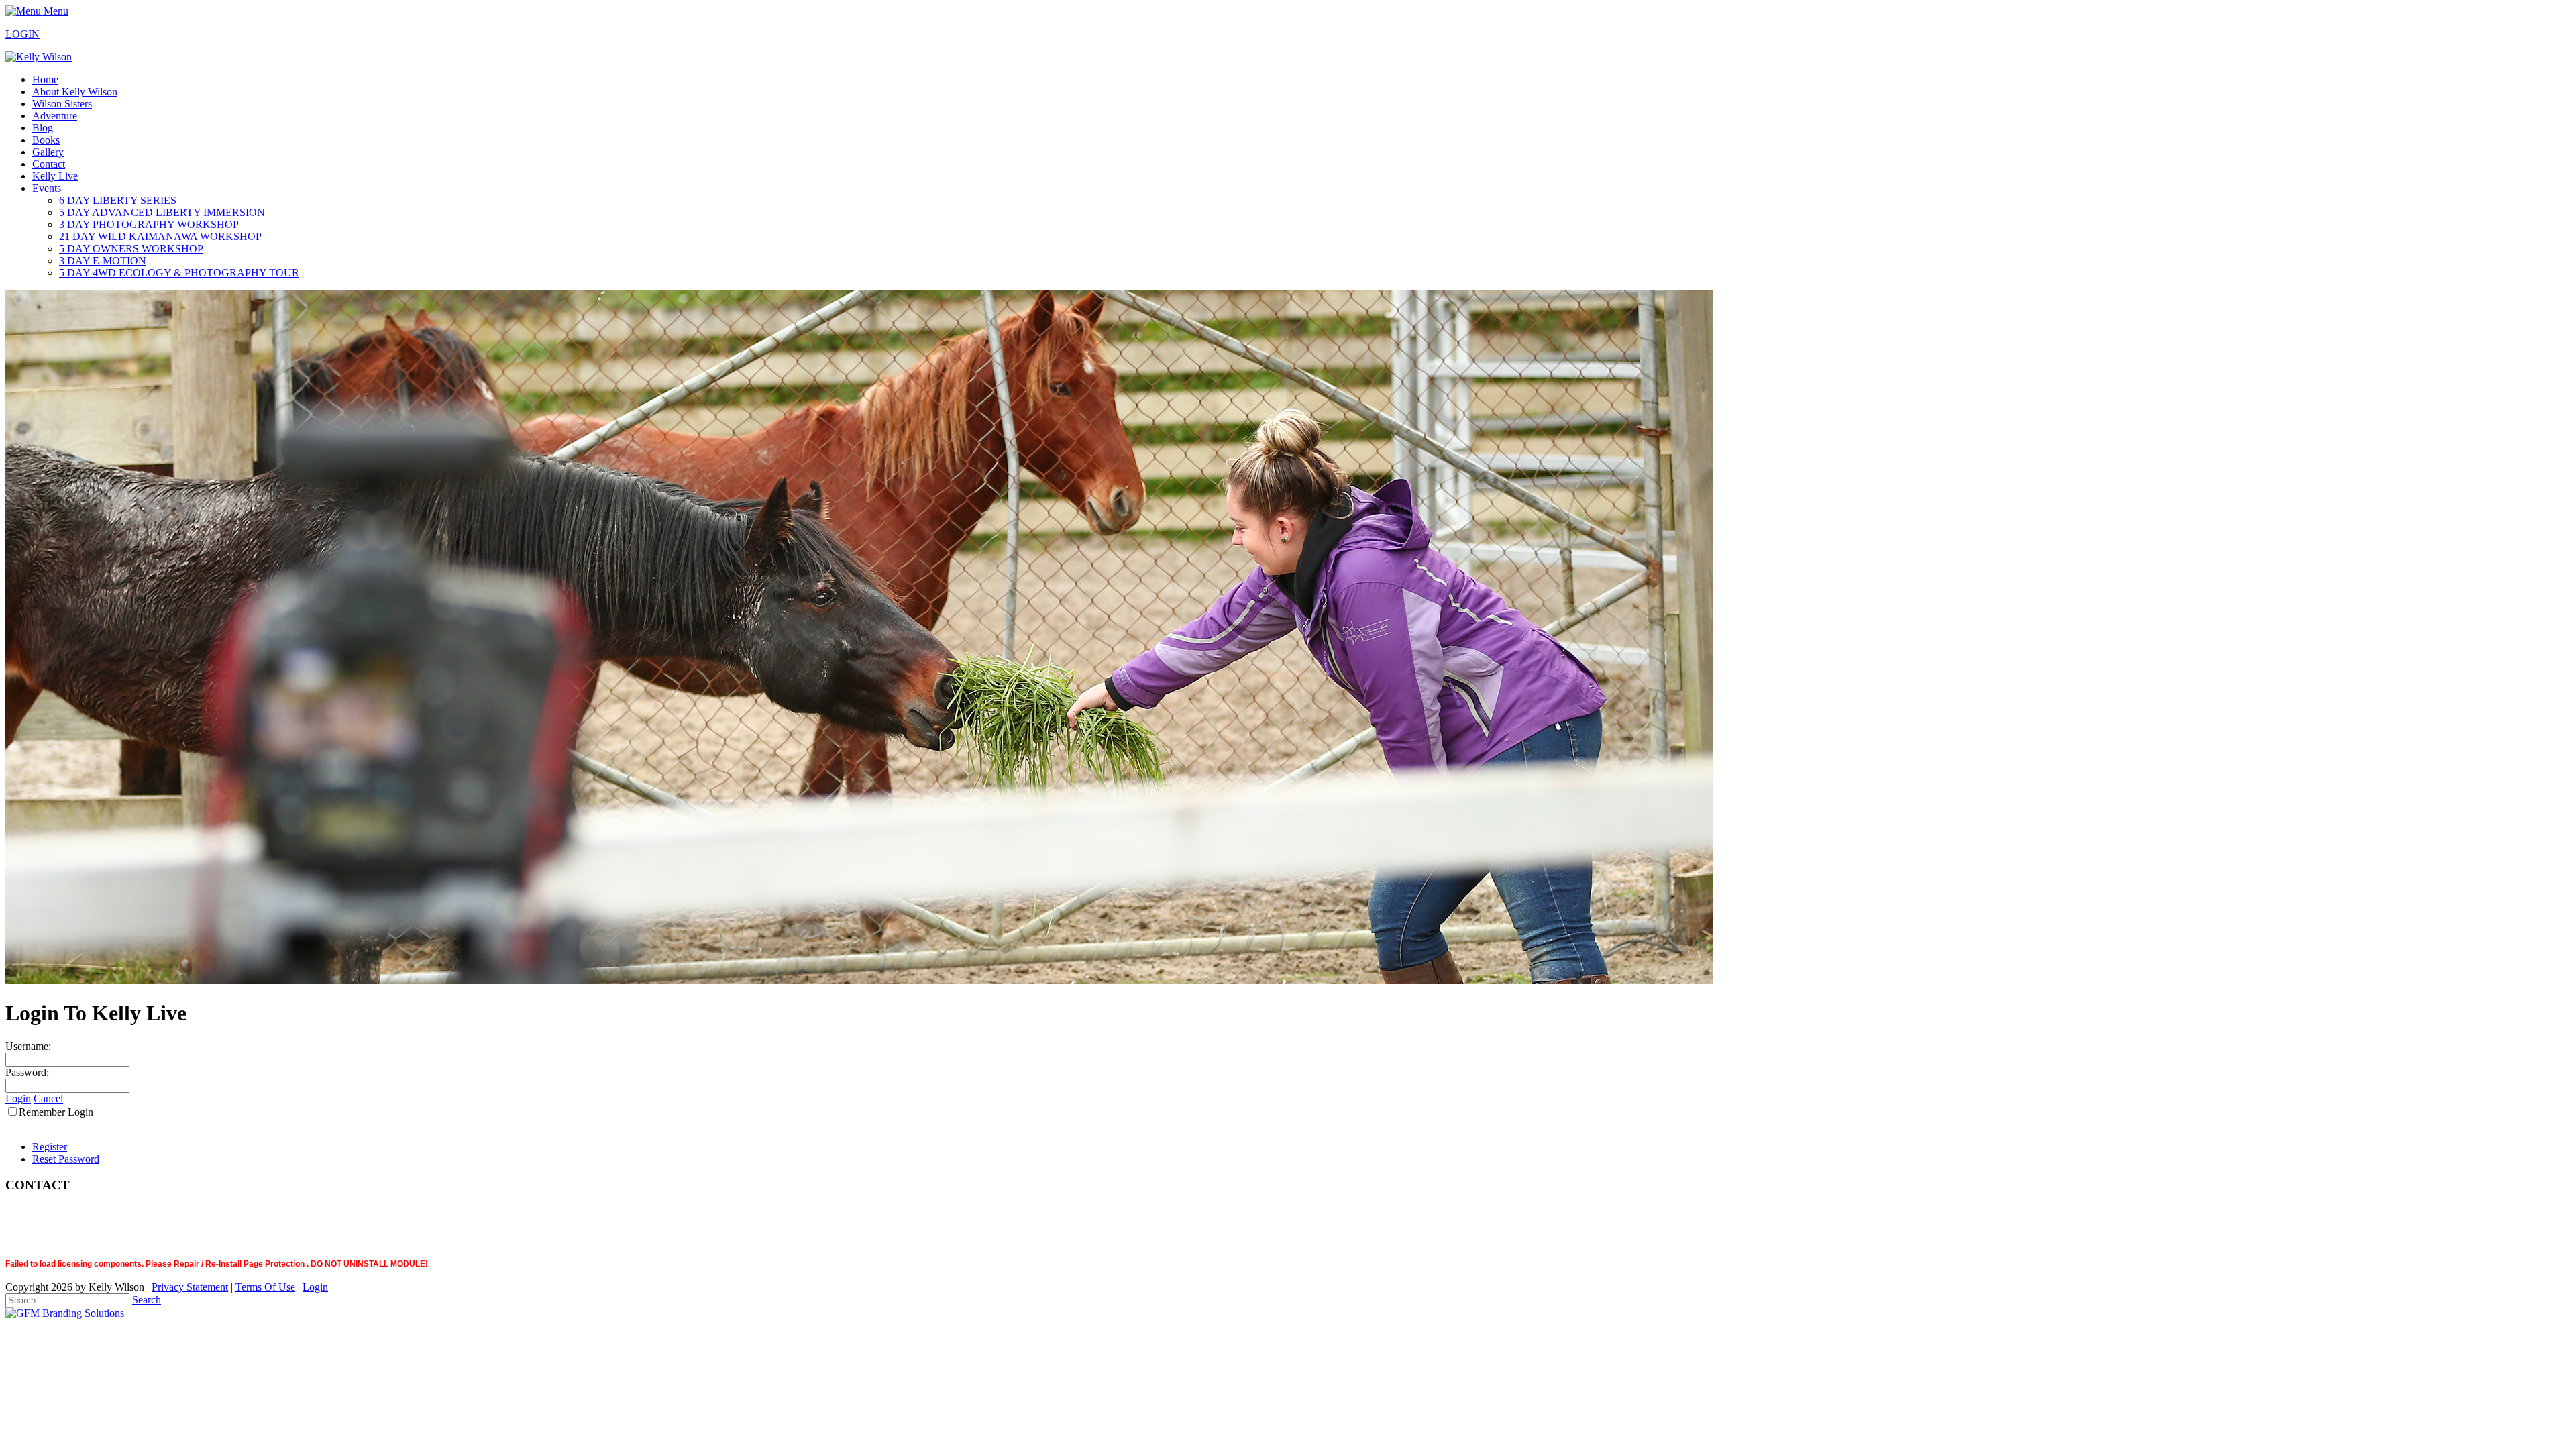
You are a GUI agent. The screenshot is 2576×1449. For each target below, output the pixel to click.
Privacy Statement (190, 1287)
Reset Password (66, 1159)
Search (147, 1300)
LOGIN (22, 34)
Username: (28, 1046)
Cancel (48, 1098)
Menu (55, 11)
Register (50, 1147)
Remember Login (56, 1112)
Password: (27, 1072)
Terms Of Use (265, 1287)
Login (18, 1098)
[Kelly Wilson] (39, 57)
